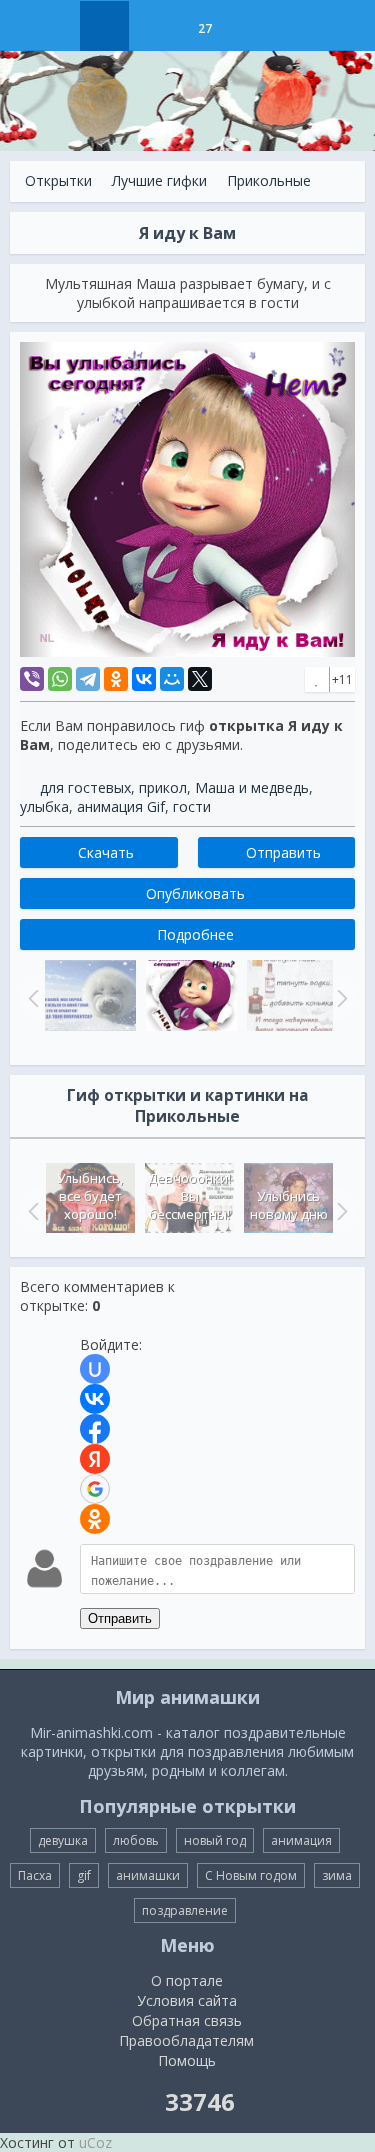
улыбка (44, 806)
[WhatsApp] (60, 679)
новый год (215, 1840)
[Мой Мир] (172, 679)
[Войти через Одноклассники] (95, 1519)
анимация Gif (121, 806)
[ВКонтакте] (144, 679)
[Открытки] (104, 26)
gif (84, 1875)
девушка (63, 1840)
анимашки (148, 1875)
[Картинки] (154, 26)
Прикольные (269, 180)
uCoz (95, 2142)
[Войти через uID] (95, 1369)
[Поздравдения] (254, 26)
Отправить (120, 1618)
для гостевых (85, 787)
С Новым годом (251, 1875)
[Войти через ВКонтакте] (95, 1399)
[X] (200, 679)
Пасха (35, 1875)
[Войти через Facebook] (95, 1429)
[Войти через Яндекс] (95, 1459)
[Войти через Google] (95, 1489)
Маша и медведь (252, 787)
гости (192, 806)
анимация (301, 1840)
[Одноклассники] (116, 679)
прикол (163, 787)
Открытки (58, 180)
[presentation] (31, 1211)
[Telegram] (88, 679)
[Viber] (32, 679)
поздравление (185, 1910)
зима (337, 1875)
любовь (136, 1840)
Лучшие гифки (159, 180)
